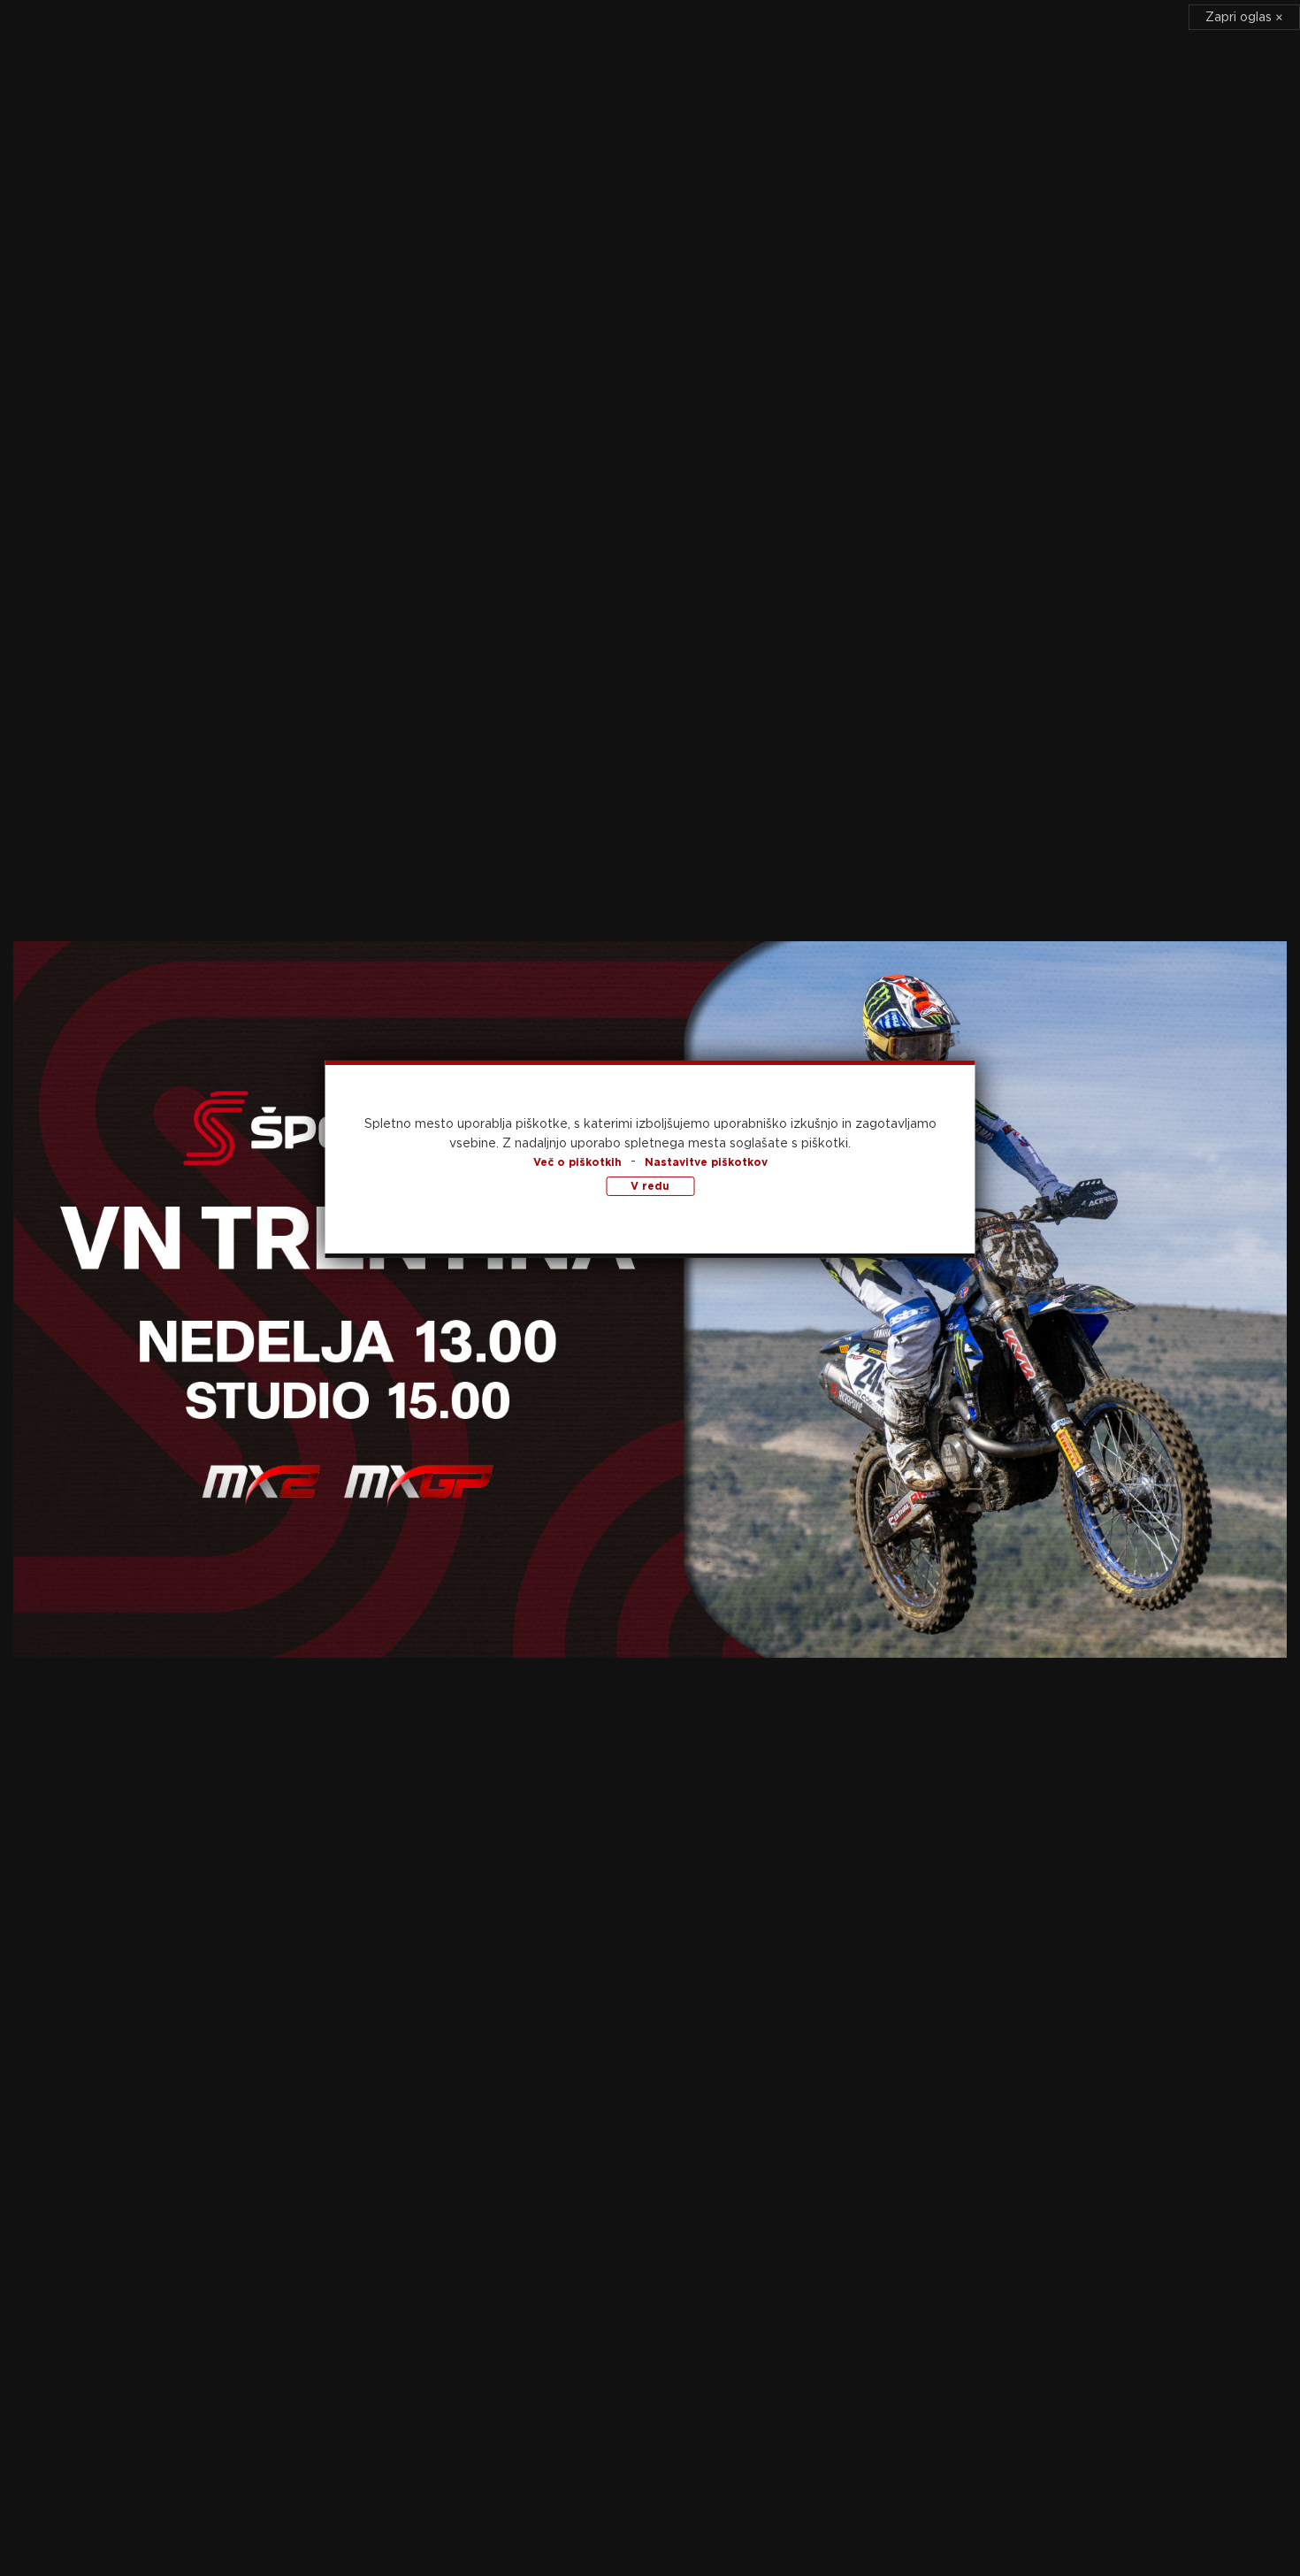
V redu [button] (650, 1185)
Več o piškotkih (577, 1161)
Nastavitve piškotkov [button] (706, 1161)
